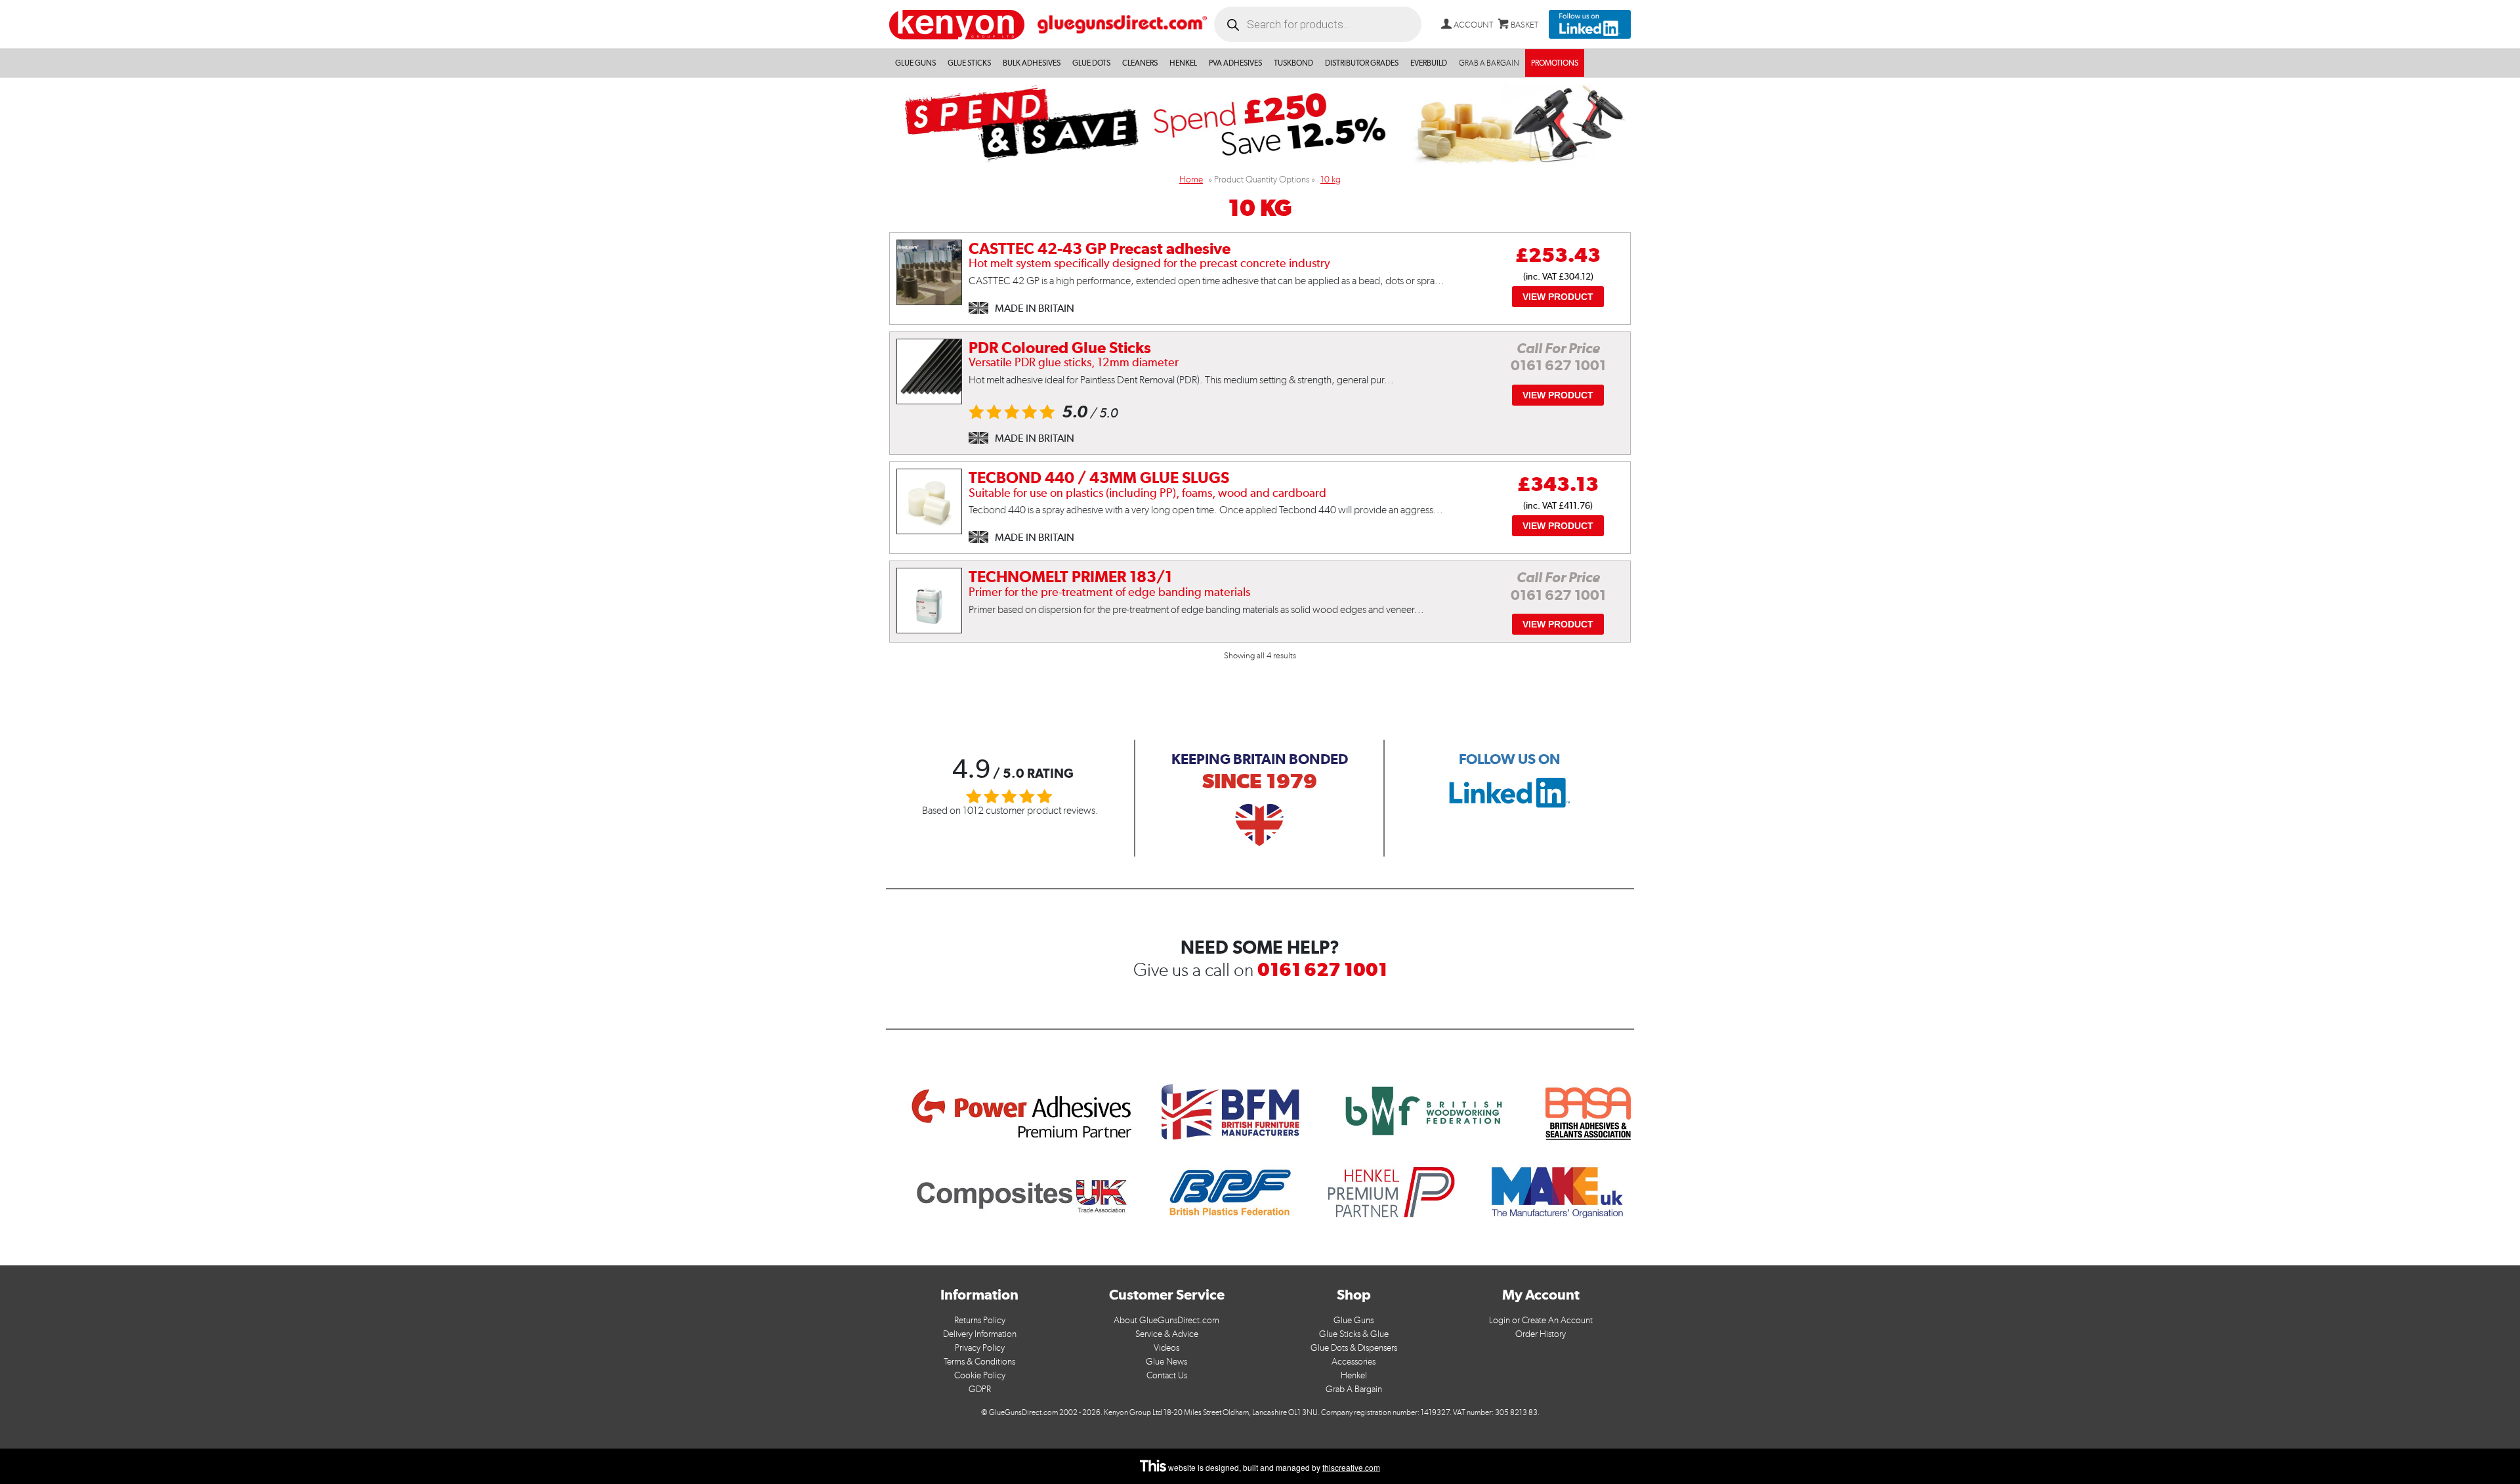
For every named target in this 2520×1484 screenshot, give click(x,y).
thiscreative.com (1351, 1467)
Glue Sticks (969, 63)
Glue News (1166, 1362)
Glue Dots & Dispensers (1354, 1348)
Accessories (1354, 1362)
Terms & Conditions (979, 1362)
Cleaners (1140, 63)
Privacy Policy (980, 1348)
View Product (1558, 297)
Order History (1541, 1334)
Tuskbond (1293, 63)
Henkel (1183, 63)
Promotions (1555, 63)
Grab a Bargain (1489, 63)
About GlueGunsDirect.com (1166, 1320)
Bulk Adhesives (1032, 63)
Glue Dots (1091, 63)
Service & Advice (1167, 1334)
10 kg (1331, 180)
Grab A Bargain (1354, 1389)
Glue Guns (915, 63)
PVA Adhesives (1235, 63)
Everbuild (1429, 63)
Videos (1166, 1348)
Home (1191, 180)
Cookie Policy (980, 1375)
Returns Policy (980, 1320)
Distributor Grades (1362, 63)
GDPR (980, 1389)
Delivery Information (980, 1334)
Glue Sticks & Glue (1354, 1334)
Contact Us (1167, 1375)
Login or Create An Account (1541, 1320)
